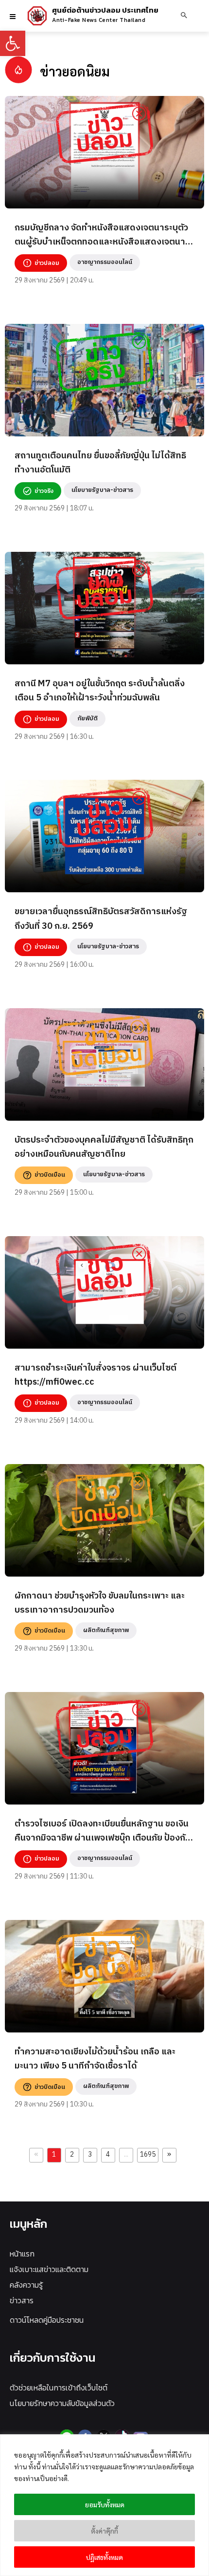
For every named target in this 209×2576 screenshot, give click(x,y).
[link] (13, 43)
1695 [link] (148, 2155)
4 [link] (108, 2155)
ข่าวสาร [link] (22, 2300)
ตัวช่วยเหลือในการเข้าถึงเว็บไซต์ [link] (59, 2388)
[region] (104, 2505)
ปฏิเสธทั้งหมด (104, 2557)
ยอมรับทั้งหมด (105, 2504)
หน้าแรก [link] (22, 2254)
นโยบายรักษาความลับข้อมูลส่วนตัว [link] (62, 2403)
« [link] (36, 2155)
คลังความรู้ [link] (26, 2285)
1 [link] (54, 2155)
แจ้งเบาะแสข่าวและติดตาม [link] (49, 2269)
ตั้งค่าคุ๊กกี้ (104, 2531)
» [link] (169, 2155)
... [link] (126, 2155)
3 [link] (90, 2155)
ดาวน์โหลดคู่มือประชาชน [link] (47, 2320)
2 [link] (72, 2155)
